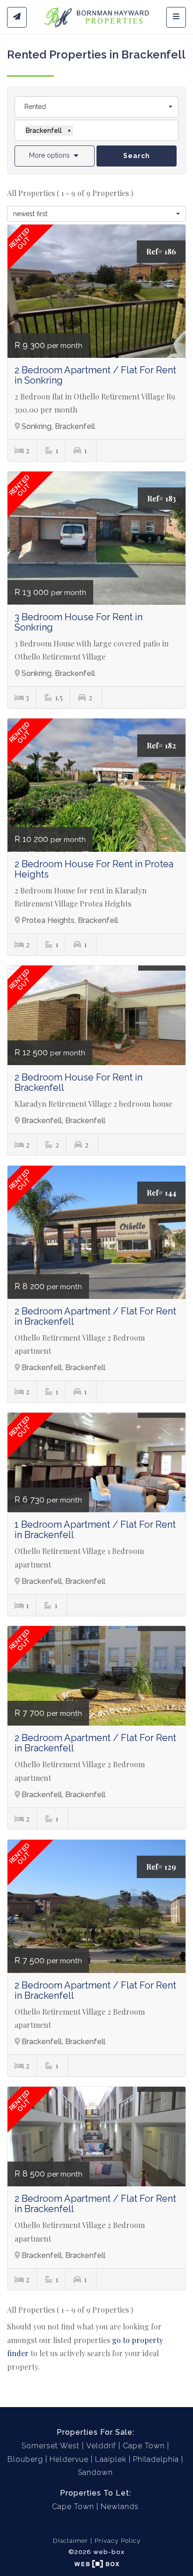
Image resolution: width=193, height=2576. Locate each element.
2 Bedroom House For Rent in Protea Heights (94, 869)
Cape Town (144, 2446)
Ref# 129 (161, 1867)
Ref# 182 (161, 745)
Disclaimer (71, 2540)
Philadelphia (156, 2459)
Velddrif (101, 2446)
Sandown (95, 2472)
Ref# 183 (162, 498)
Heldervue (69, 2459)
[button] (55, 156)
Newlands (120, 2507)
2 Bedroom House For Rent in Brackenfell (78, 1082)
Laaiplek (111, 2459)
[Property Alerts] (17, 17)
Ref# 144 (161, 1193)
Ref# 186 (161, 251)
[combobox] (96, 107)
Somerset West (51, 2446)
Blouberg (25, 2459)
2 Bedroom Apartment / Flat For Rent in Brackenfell (95, 1316)
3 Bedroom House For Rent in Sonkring (78, 622)
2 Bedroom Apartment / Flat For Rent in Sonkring (95, 375)
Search (137, 156)
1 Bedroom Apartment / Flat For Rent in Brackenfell (95, 1530)
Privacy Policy (118, 2540)
